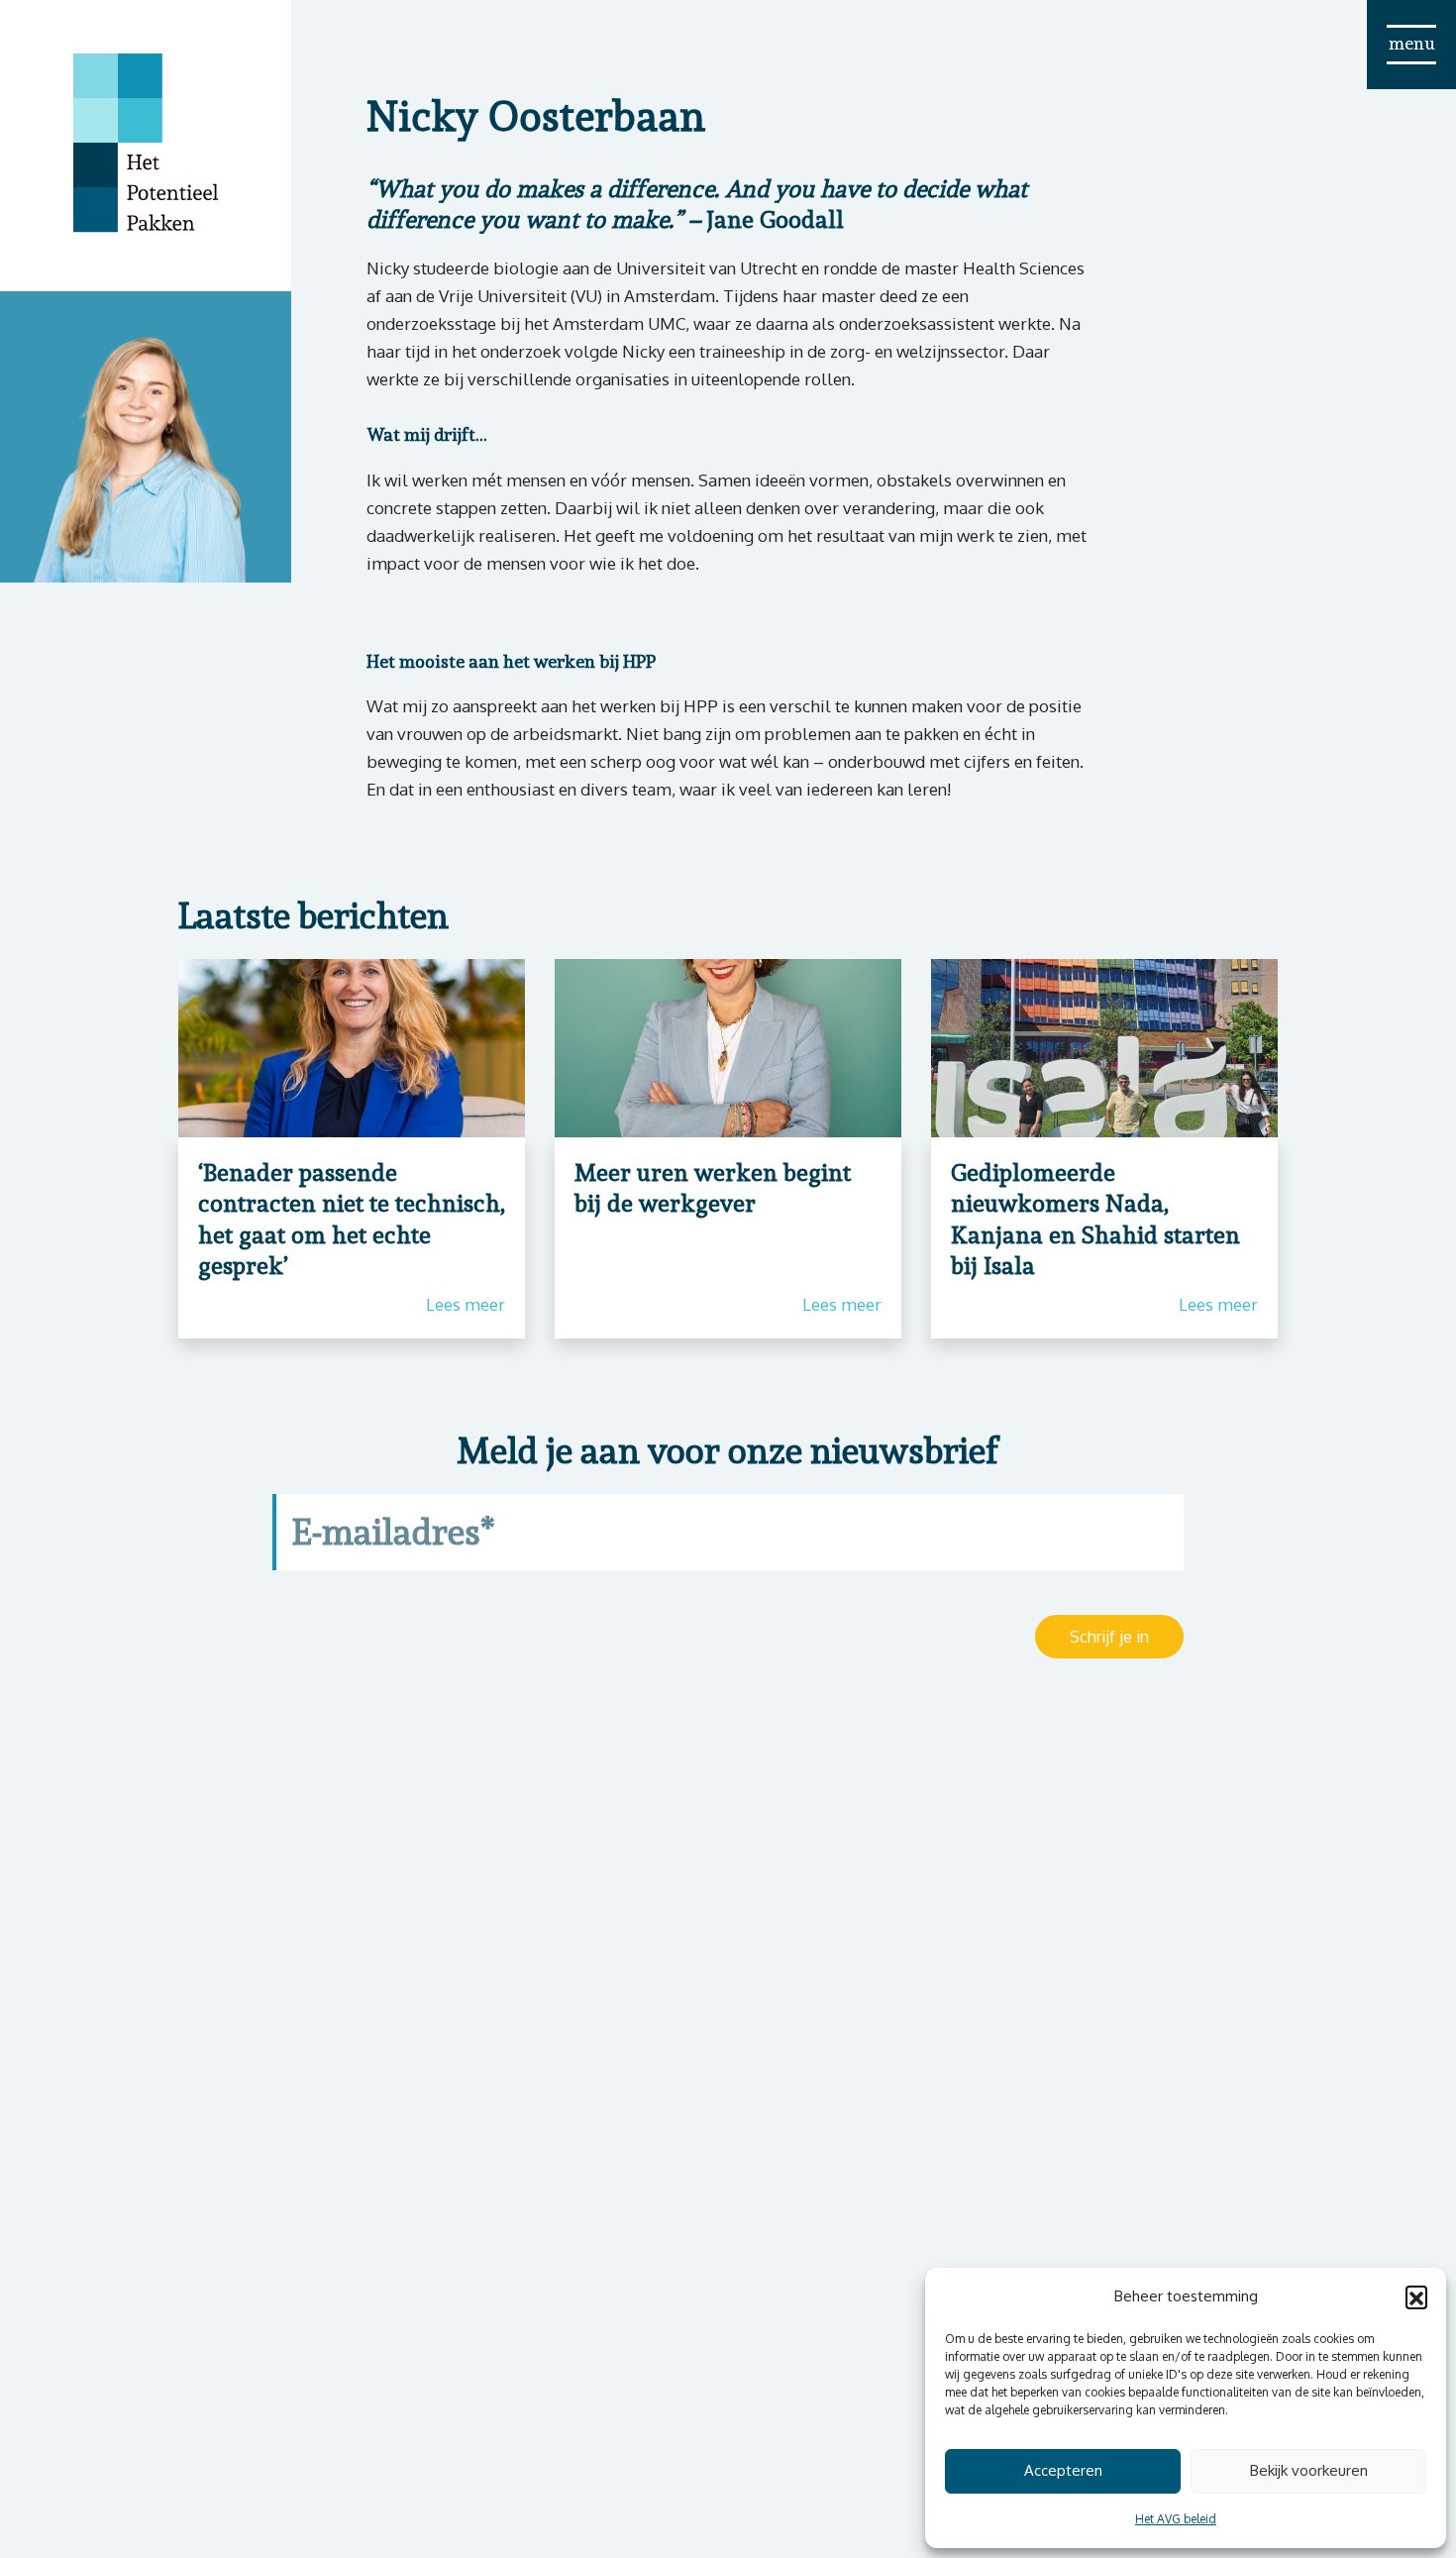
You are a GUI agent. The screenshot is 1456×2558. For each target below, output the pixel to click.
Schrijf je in (1109, 1637)
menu (1412, 43)
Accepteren (1063, 2470)
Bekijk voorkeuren (1309, 2470)
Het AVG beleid (1176, 2519)
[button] (1416, 2296)
